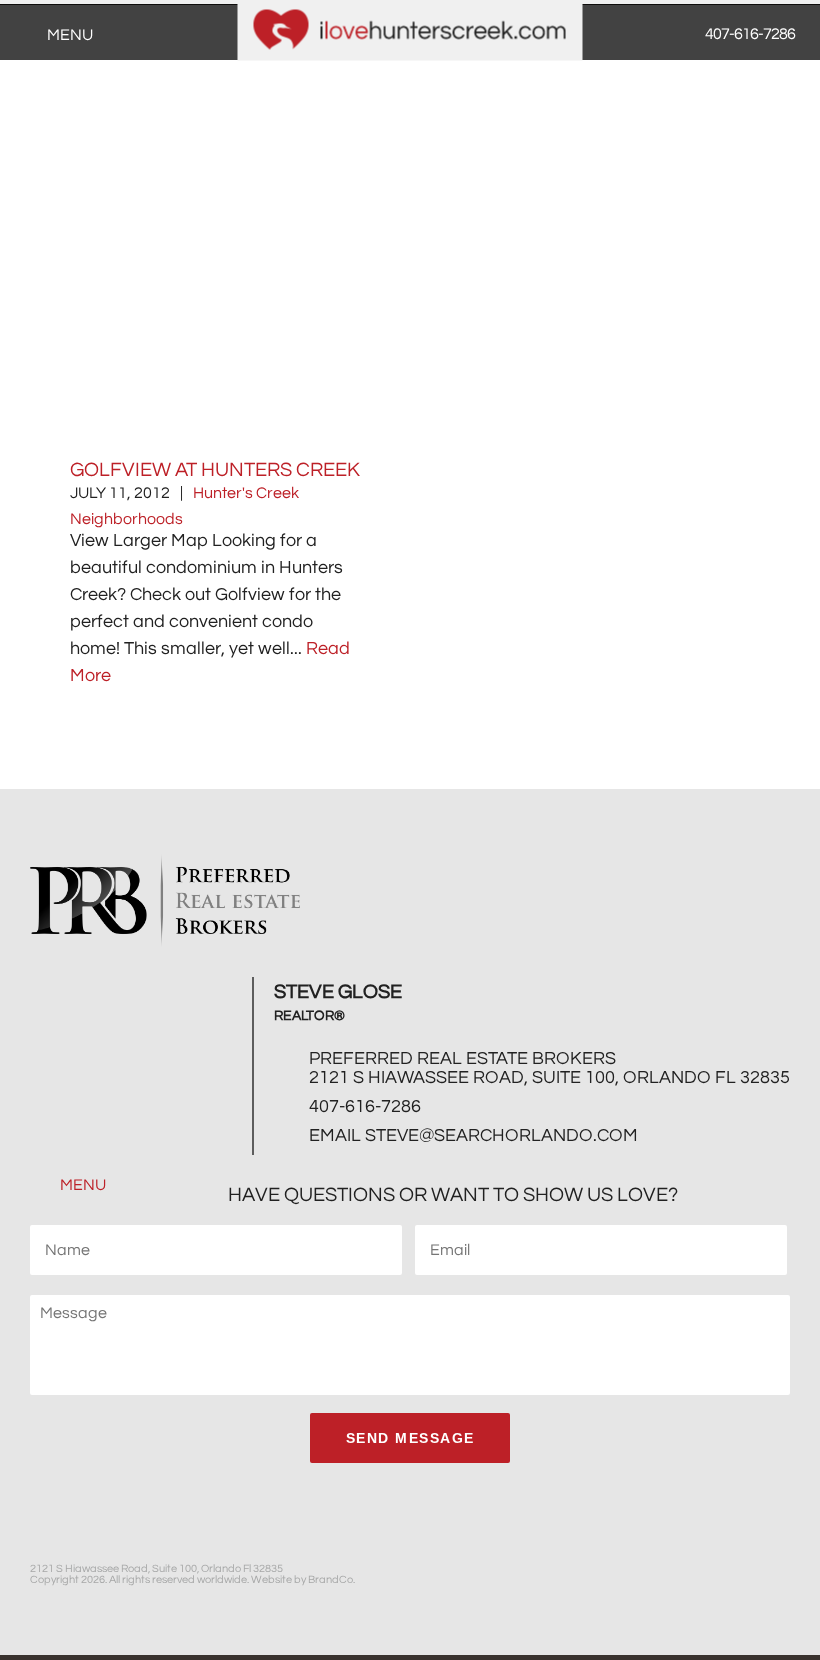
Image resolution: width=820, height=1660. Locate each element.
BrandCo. (331, 1579)
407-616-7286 (365, 1106)
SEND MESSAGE (410, 1438)
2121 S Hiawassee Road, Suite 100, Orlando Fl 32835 (549, 1077)
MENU (81, 1185)
